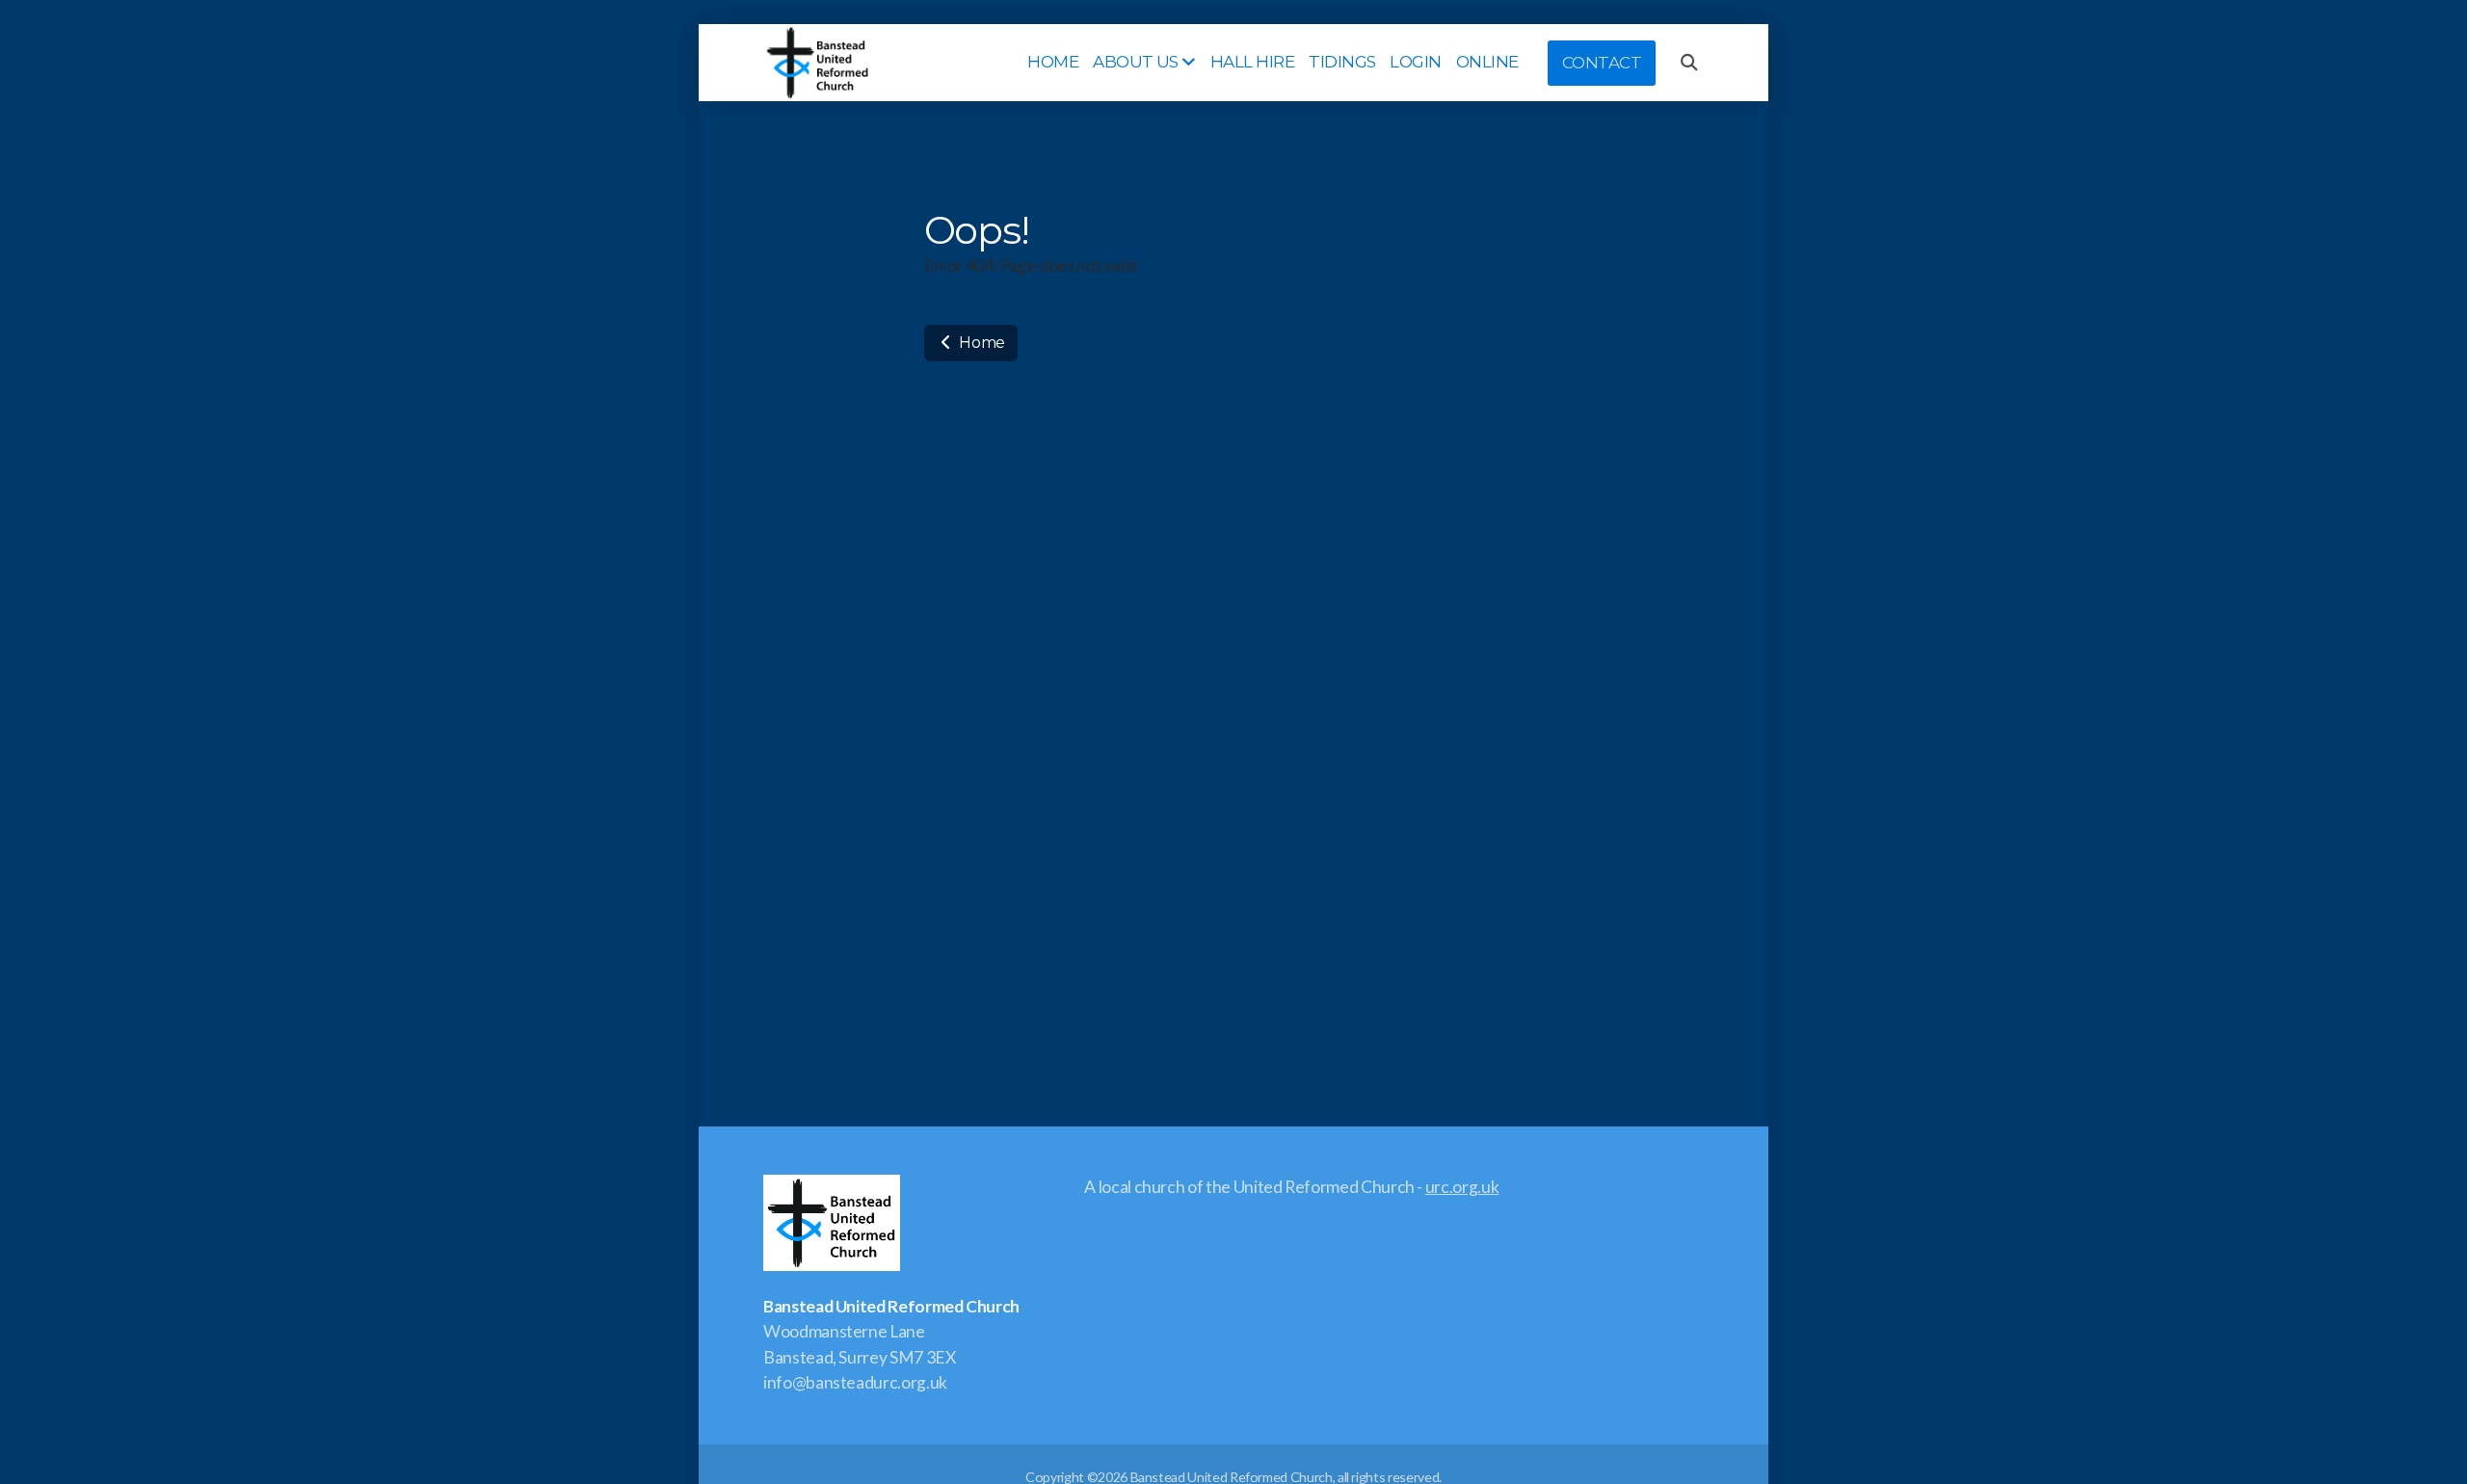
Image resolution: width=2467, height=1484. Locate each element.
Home (981, 343)
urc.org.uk (1462, 1187)
